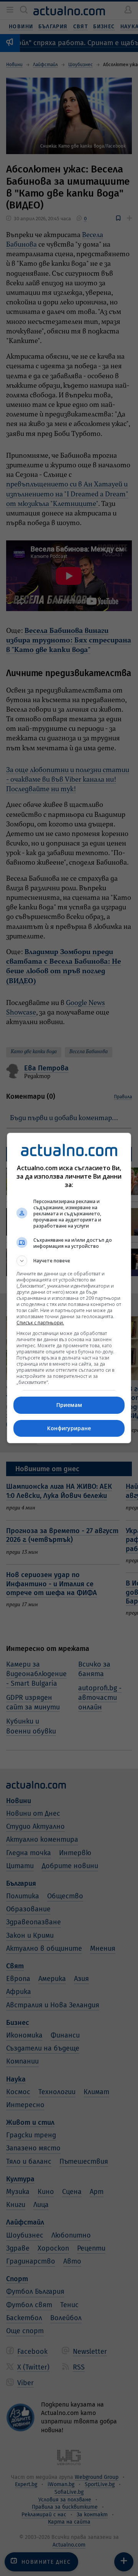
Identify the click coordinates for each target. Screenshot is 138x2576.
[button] (69, 1261)
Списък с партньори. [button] (40, 1323)
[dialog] (69, 1288)
